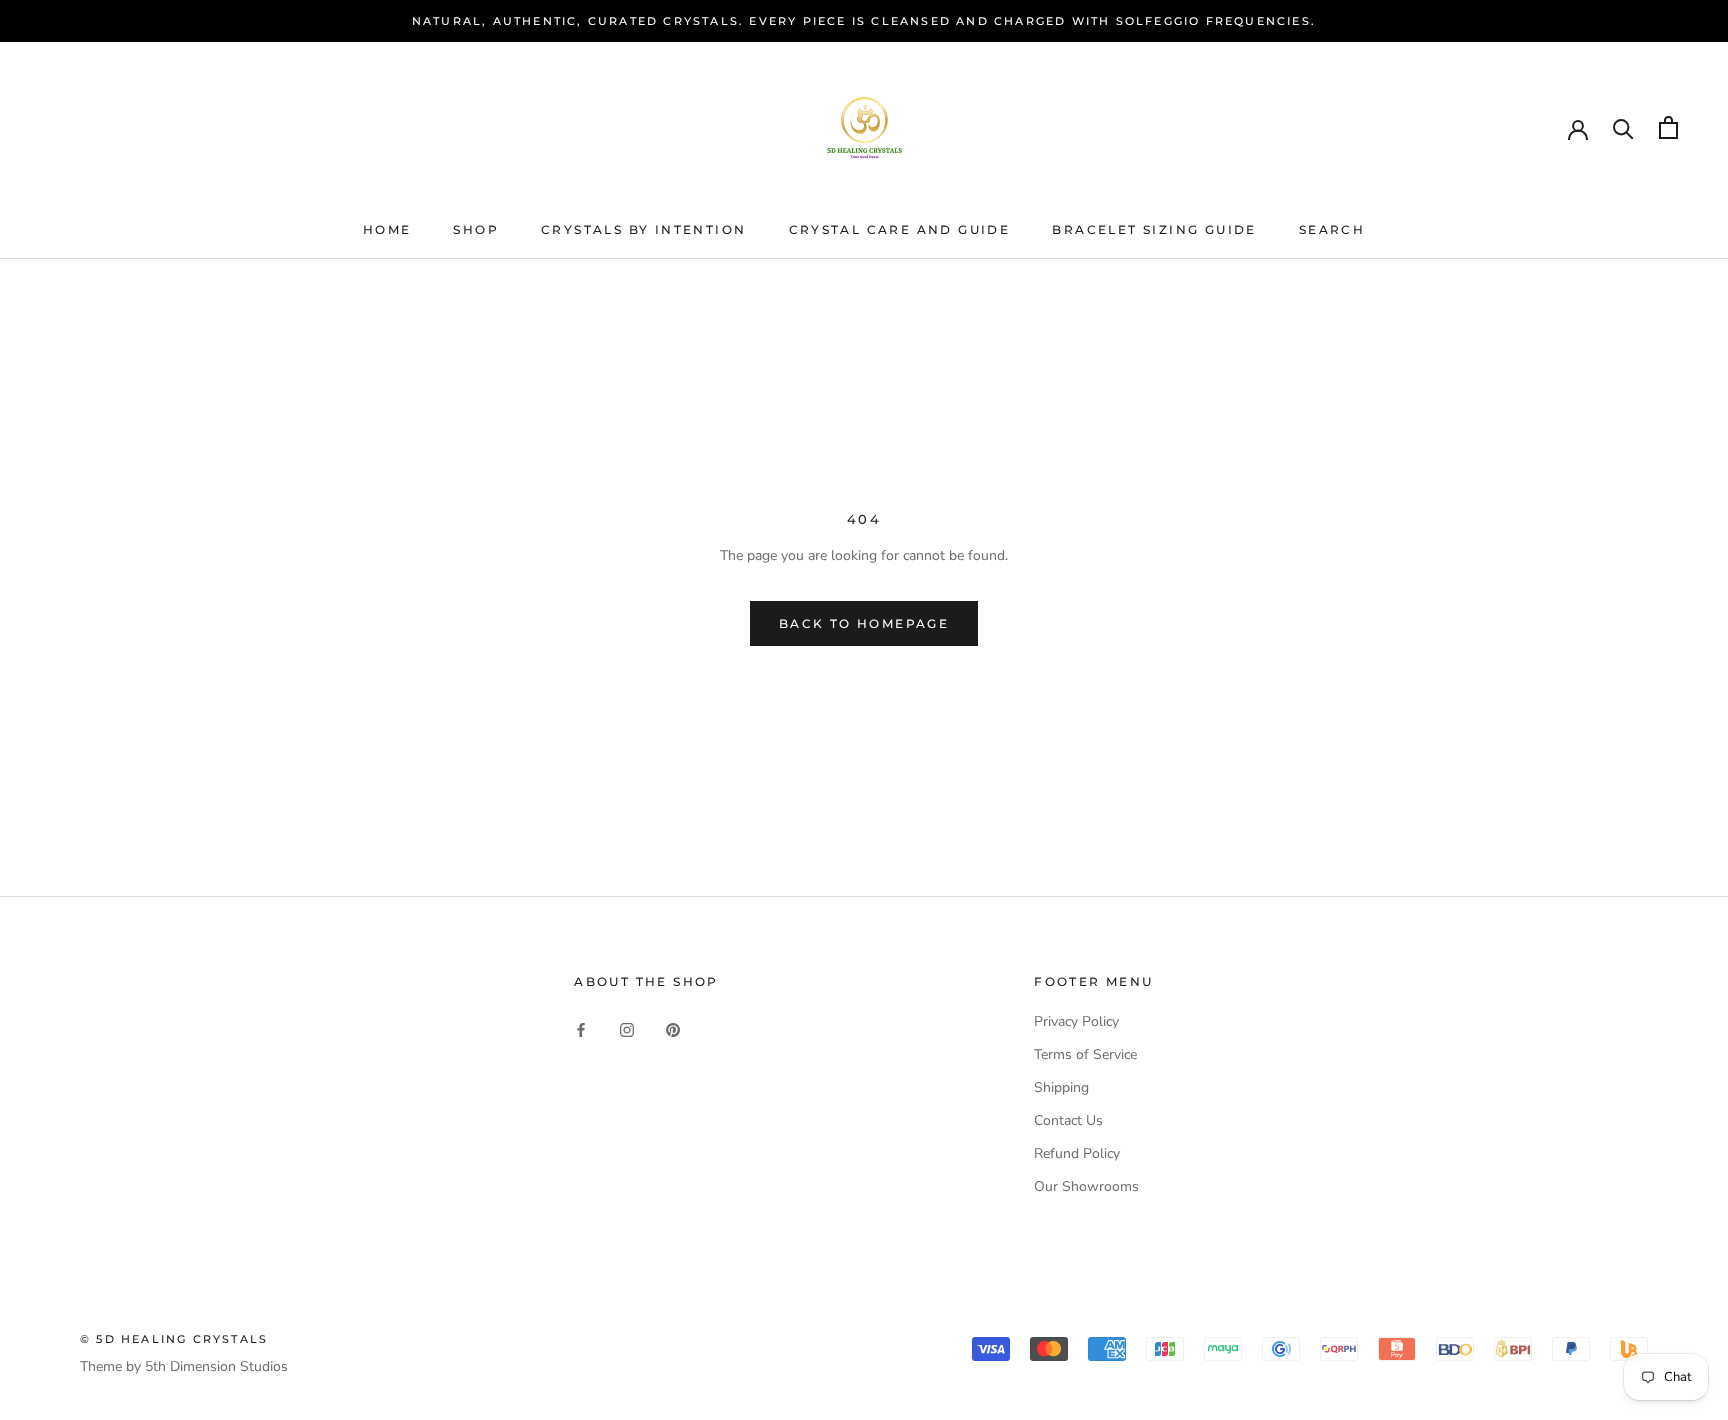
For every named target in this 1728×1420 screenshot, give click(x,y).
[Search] (1623, 127)
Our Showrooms (1086, 1186)
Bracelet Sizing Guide (1154, 229)
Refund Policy (1077, 1153)
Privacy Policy (1076, 1021)
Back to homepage (864, 623)
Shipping (1061, 1087)
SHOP (476, 229)
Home (387, 229)
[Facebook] (581, 1028)
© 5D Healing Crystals (174, 1339)
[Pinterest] (673, 1028)
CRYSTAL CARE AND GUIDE (900, 229)
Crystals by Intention (643, 229)
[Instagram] (627, 1028)
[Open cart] (1668, 127)
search (1332, 229)
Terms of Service (1085, 1054)
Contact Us (1068, 1120)
